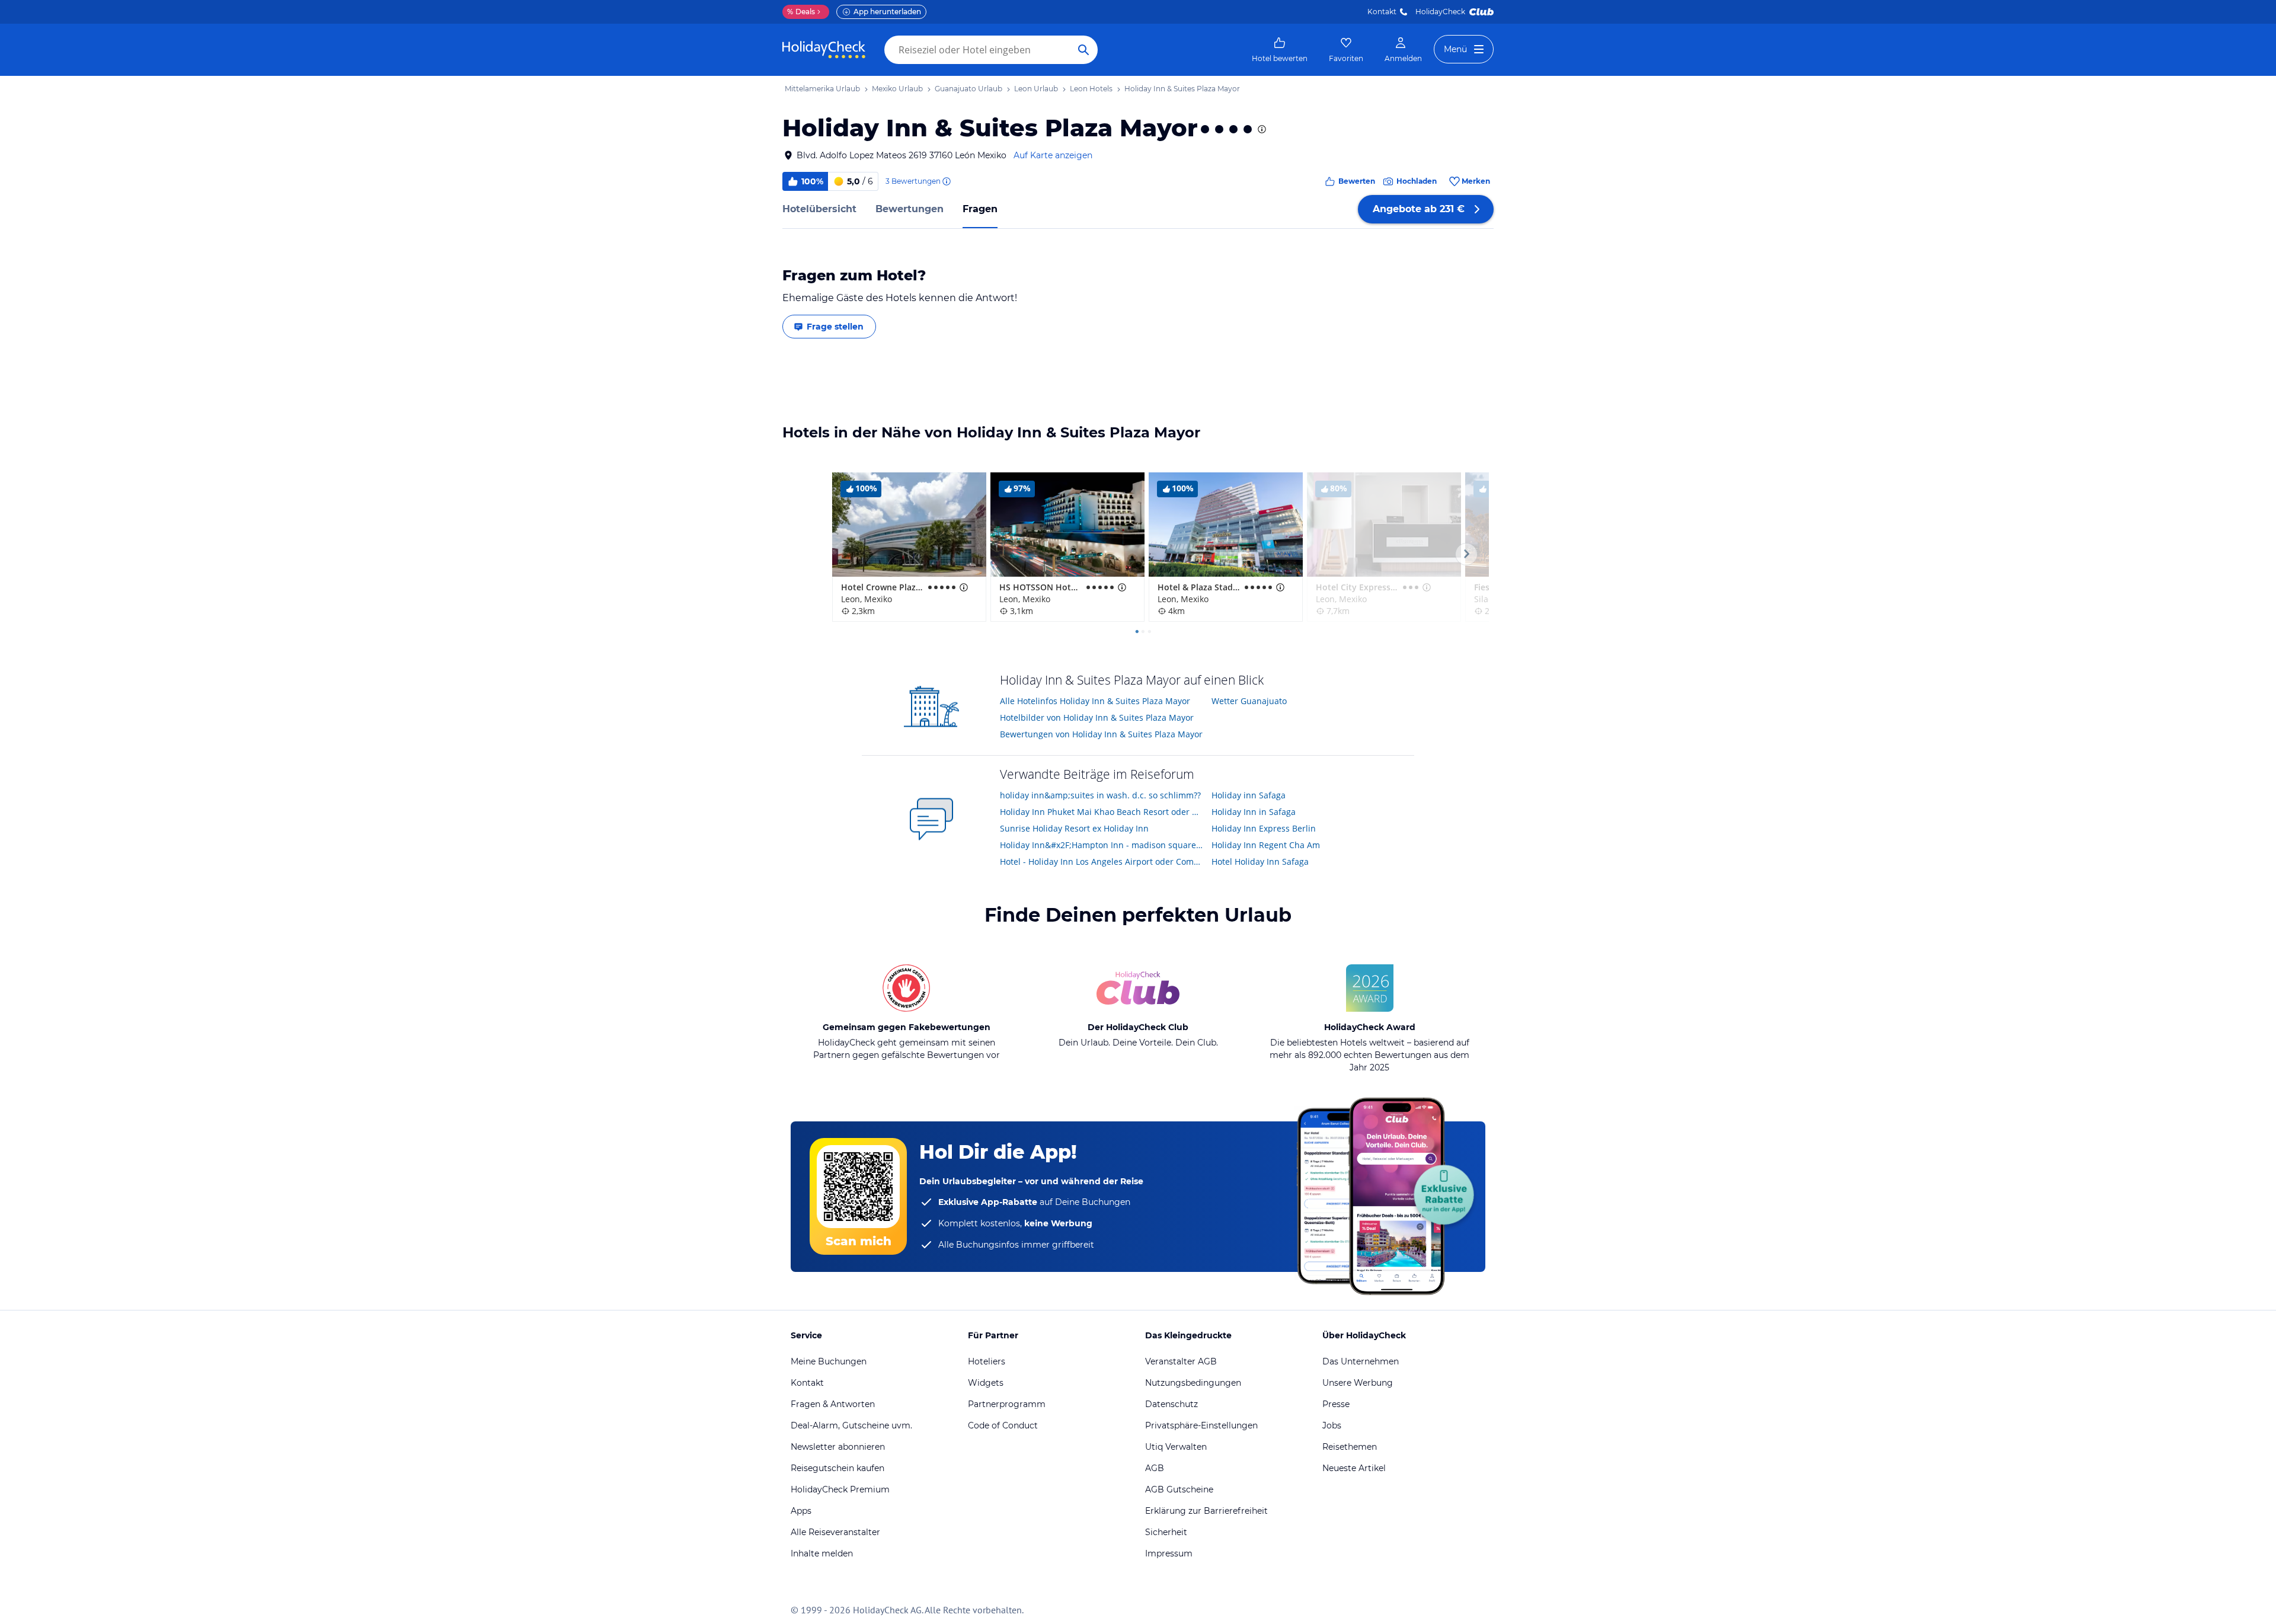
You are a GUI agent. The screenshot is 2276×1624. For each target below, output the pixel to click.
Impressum (1169, 1553)
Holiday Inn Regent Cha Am (1266, 845)
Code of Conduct (1003, 1425)
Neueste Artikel (1354, 1468)
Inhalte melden (822, 1553)
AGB (1155, 1468)
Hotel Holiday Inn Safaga (1260, 861)
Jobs (1332, 1425)
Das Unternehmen (1361, 1361)
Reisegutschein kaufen (837, 1468)
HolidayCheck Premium (840, 1489)
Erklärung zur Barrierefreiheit (1206, 1511)
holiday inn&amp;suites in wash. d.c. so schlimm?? (1100, 795)
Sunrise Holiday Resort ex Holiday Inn (1074, 828)
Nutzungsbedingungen (1193, 1383)
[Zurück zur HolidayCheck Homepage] (824, 50)
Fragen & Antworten (833, 1404)
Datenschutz (1171, 1404)
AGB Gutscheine (1179, 1489)
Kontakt (1382, 12)
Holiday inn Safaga (1249, 795)
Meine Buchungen (829, 1361)
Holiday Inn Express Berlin (1264, 828)
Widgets (986, 1383)
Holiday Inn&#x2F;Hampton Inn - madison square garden (1102, 845)
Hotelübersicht (819, 209)
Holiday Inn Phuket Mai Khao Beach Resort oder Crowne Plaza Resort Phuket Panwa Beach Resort (1102, 812)
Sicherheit (1166, 1532)
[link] (1280, 50)
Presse (1336, 1404)
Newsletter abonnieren (838, 1447)
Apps (801, 1511)
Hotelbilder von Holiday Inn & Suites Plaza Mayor (1097, 717)
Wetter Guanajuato (1249, 701)
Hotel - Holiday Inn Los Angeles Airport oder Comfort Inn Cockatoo (1102, 861)
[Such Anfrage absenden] (1083, 50)
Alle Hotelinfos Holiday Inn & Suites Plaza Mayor (1095, 701)
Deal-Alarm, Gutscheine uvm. (851, 1425)
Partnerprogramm (1007, 1404)
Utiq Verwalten (1176, 1447)
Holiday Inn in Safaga (1254, 812)
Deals (801, 12)
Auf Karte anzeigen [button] (1053, 155)
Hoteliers (987, 1361)
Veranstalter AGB (1181, 1361)
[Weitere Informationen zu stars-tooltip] (1261, 129)
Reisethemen (1350, 1447)
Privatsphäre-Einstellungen (1201, 1425)
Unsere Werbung (1358, 1383)
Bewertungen (910, 209)
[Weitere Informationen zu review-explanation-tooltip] (946, 181)
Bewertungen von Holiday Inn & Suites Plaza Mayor (1101, 734)
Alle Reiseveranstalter (835, 1532)
